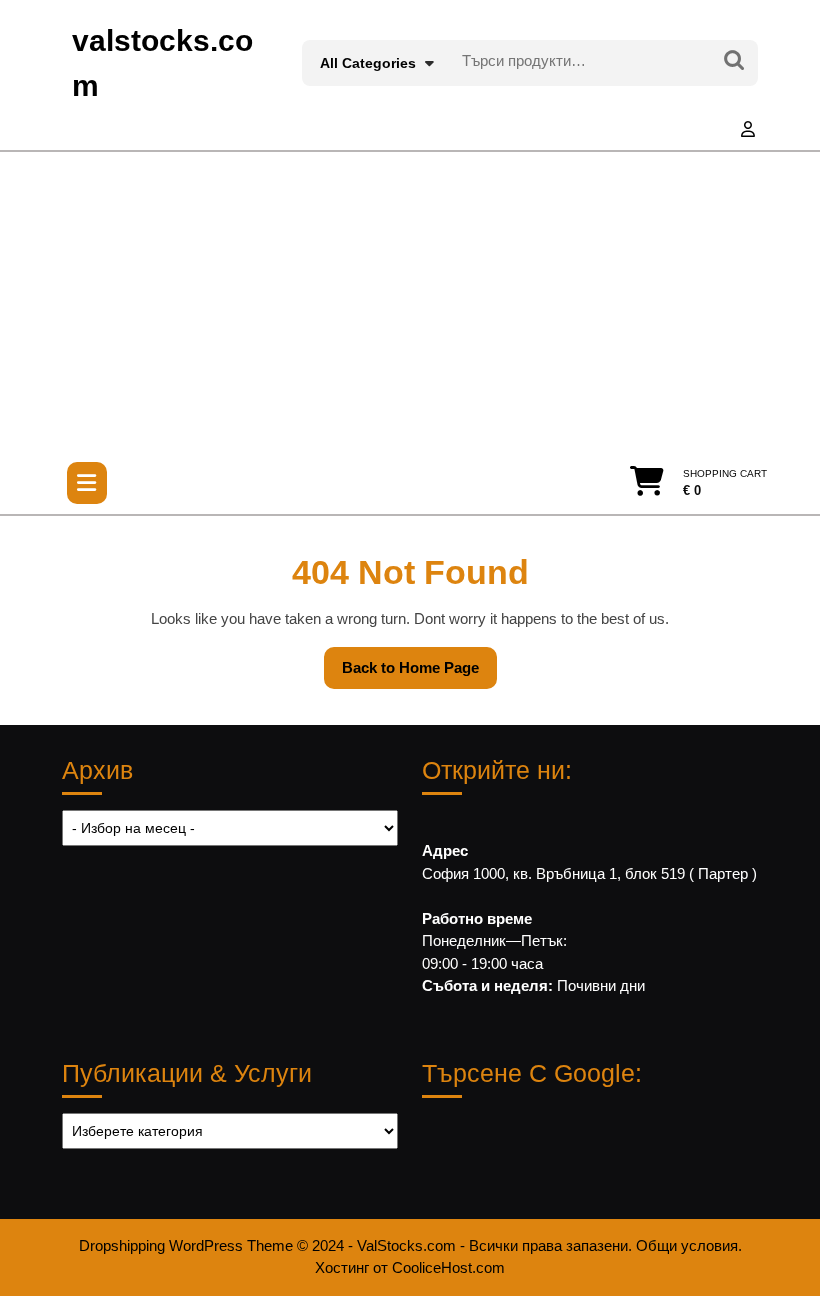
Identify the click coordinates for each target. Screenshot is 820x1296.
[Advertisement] (410, 302)
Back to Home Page (419, 674)
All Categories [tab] (368, 63)
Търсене (734, 61)
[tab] (87, 483)
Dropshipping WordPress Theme (186, 1245)
